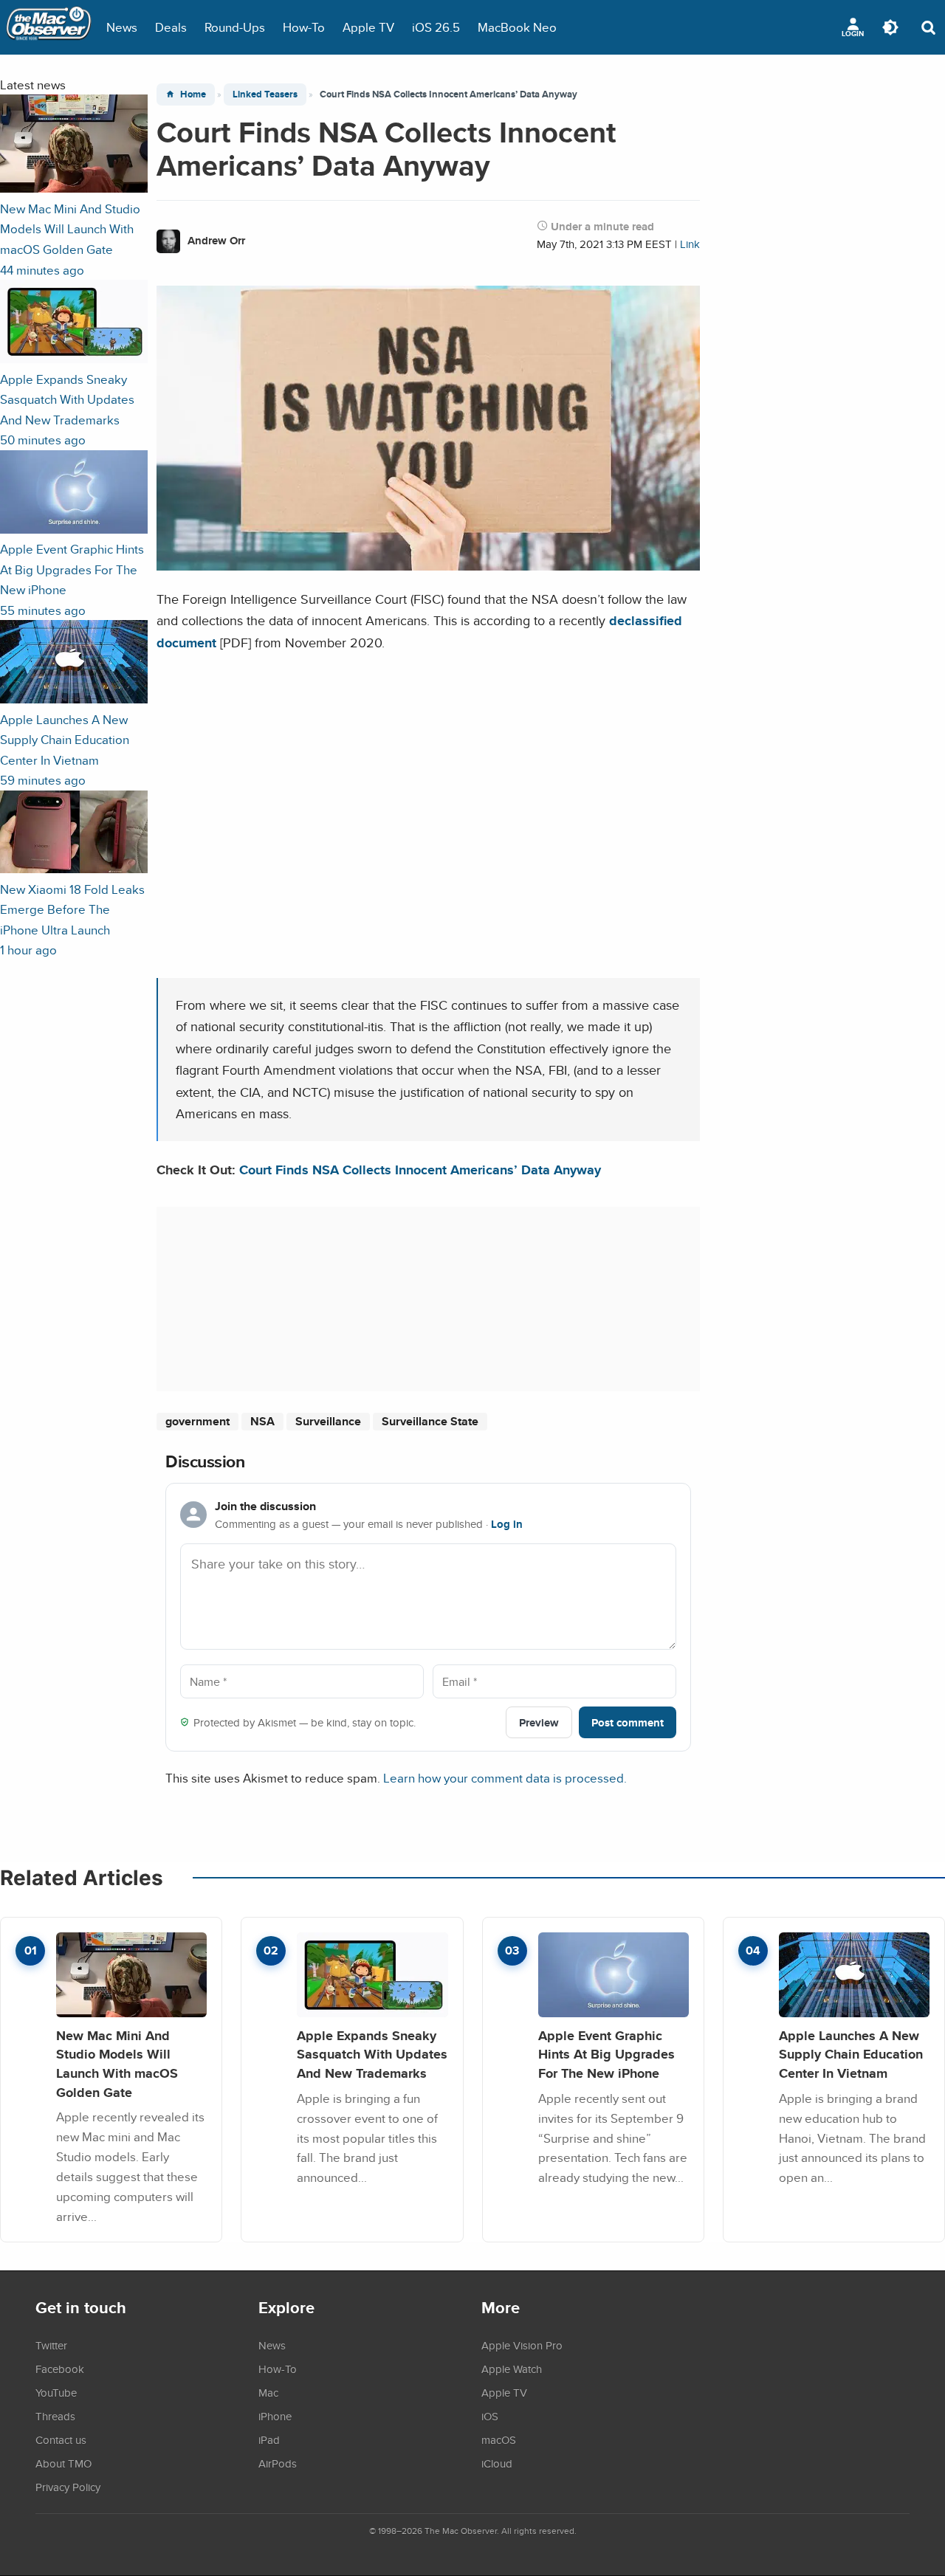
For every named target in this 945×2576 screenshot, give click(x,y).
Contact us (61, 2439)
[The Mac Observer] (49, 27)
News (122, 27)
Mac (268, 2392)
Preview (539, 1722)
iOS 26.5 (436, 27)
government (197, 1421)
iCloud (497, 2463)
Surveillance (328, 1421)
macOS (499, 2439)
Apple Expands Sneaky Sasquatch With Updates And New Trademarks (372, 2054)
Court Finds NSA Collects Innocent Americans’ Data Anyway (420, 1170)
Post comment (628, 1722)
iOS (490, 2416)
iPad (269, 2439)
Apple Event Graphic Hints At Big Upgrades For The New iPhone (606, 2054)
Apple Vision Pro (522, 2345)
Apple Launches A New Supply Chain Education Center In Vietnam (851, 2054)
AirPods (278, 2463)
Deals (171, 27)
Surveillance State (430, 1421)
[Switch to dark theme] (890, 27)
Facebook (60, 2369)
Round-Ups (235, 27)
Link (690, 244)
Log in (507, 1524)
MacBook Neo (517, 27)
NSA (262, 1421)
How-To (304, 27)
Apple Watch (512, 2369)
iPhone (275, 2416)
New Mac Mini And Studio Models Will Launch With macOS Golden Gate (117, 2064)
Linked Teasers (265, 94)
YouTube (56, 2392)
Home (193, 94)
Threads (55, 2416)
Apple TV (368, 27)
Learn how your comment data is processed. (505, 1778)
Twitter (51, 2345)
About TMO (63, 2463)
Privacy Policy (68, 2487)
